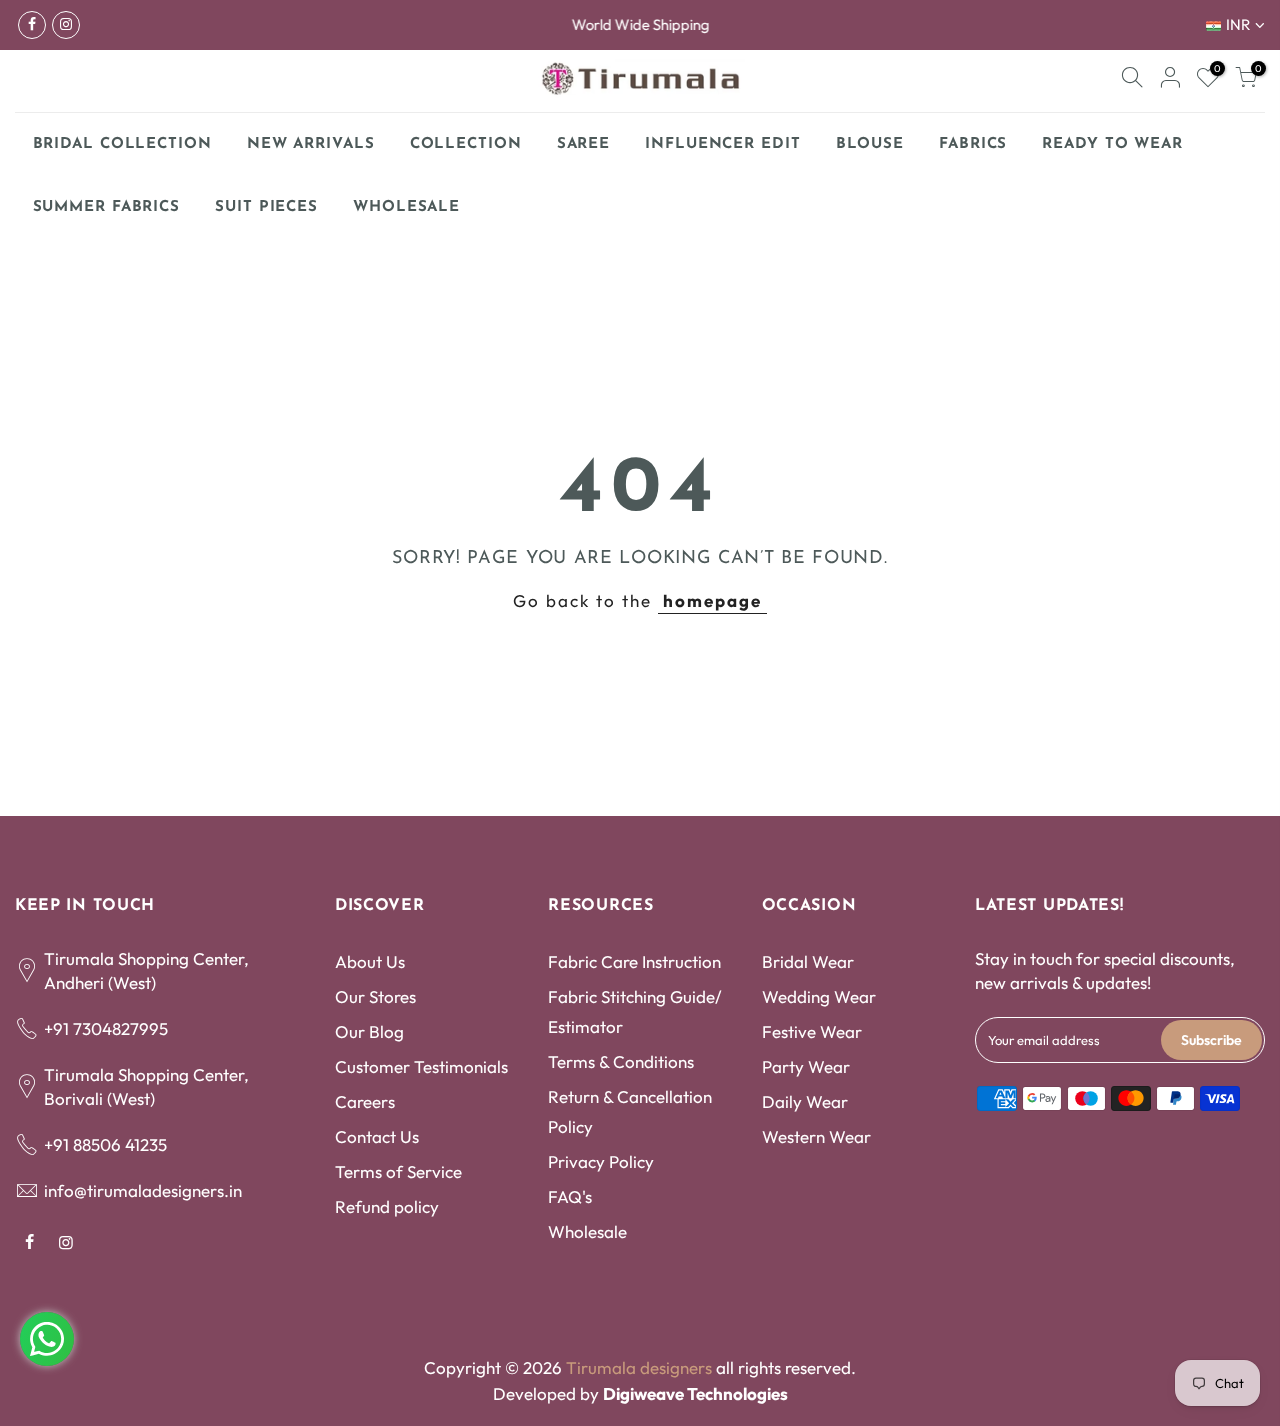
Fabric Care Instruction (634, 961)
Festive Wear (812, 1031)
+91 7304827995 (106, 1028)
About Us (370, 961)
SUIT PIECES (266, 207)
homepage (712, 600)
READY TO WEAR (1112, 144)
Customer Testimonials (421, 1066)
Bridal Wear (808, 961)
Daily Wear (805, 1101)
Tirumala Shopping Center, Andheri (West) (146, 970)
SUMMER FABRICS (114, 202)
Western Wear (816, 1136)
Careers (365, 1101)
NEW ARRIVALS (311, 144)
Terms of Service (398, 1171)
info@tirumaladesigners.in (143, 1190)
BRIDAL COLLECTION (122, 144)
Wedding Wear (819, 996)
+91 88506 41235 (105, 1144)
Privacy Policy (601, 1161)
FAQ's (570, 1196)
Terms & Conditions (621, 1061)
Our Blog (369, 1031)
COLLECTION (466, 144)
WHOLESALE (406, 207)
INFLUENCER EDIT (723, 144)
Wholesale (587, 1231)
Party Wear (806, 1066)
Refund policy (387, 1206)
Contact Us (377, 1136)
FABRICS (973, 144)
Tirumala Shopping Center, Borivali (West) (146, 1086)
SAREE (584, 144)
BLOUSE (870, 144)
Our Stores (375, 996)
